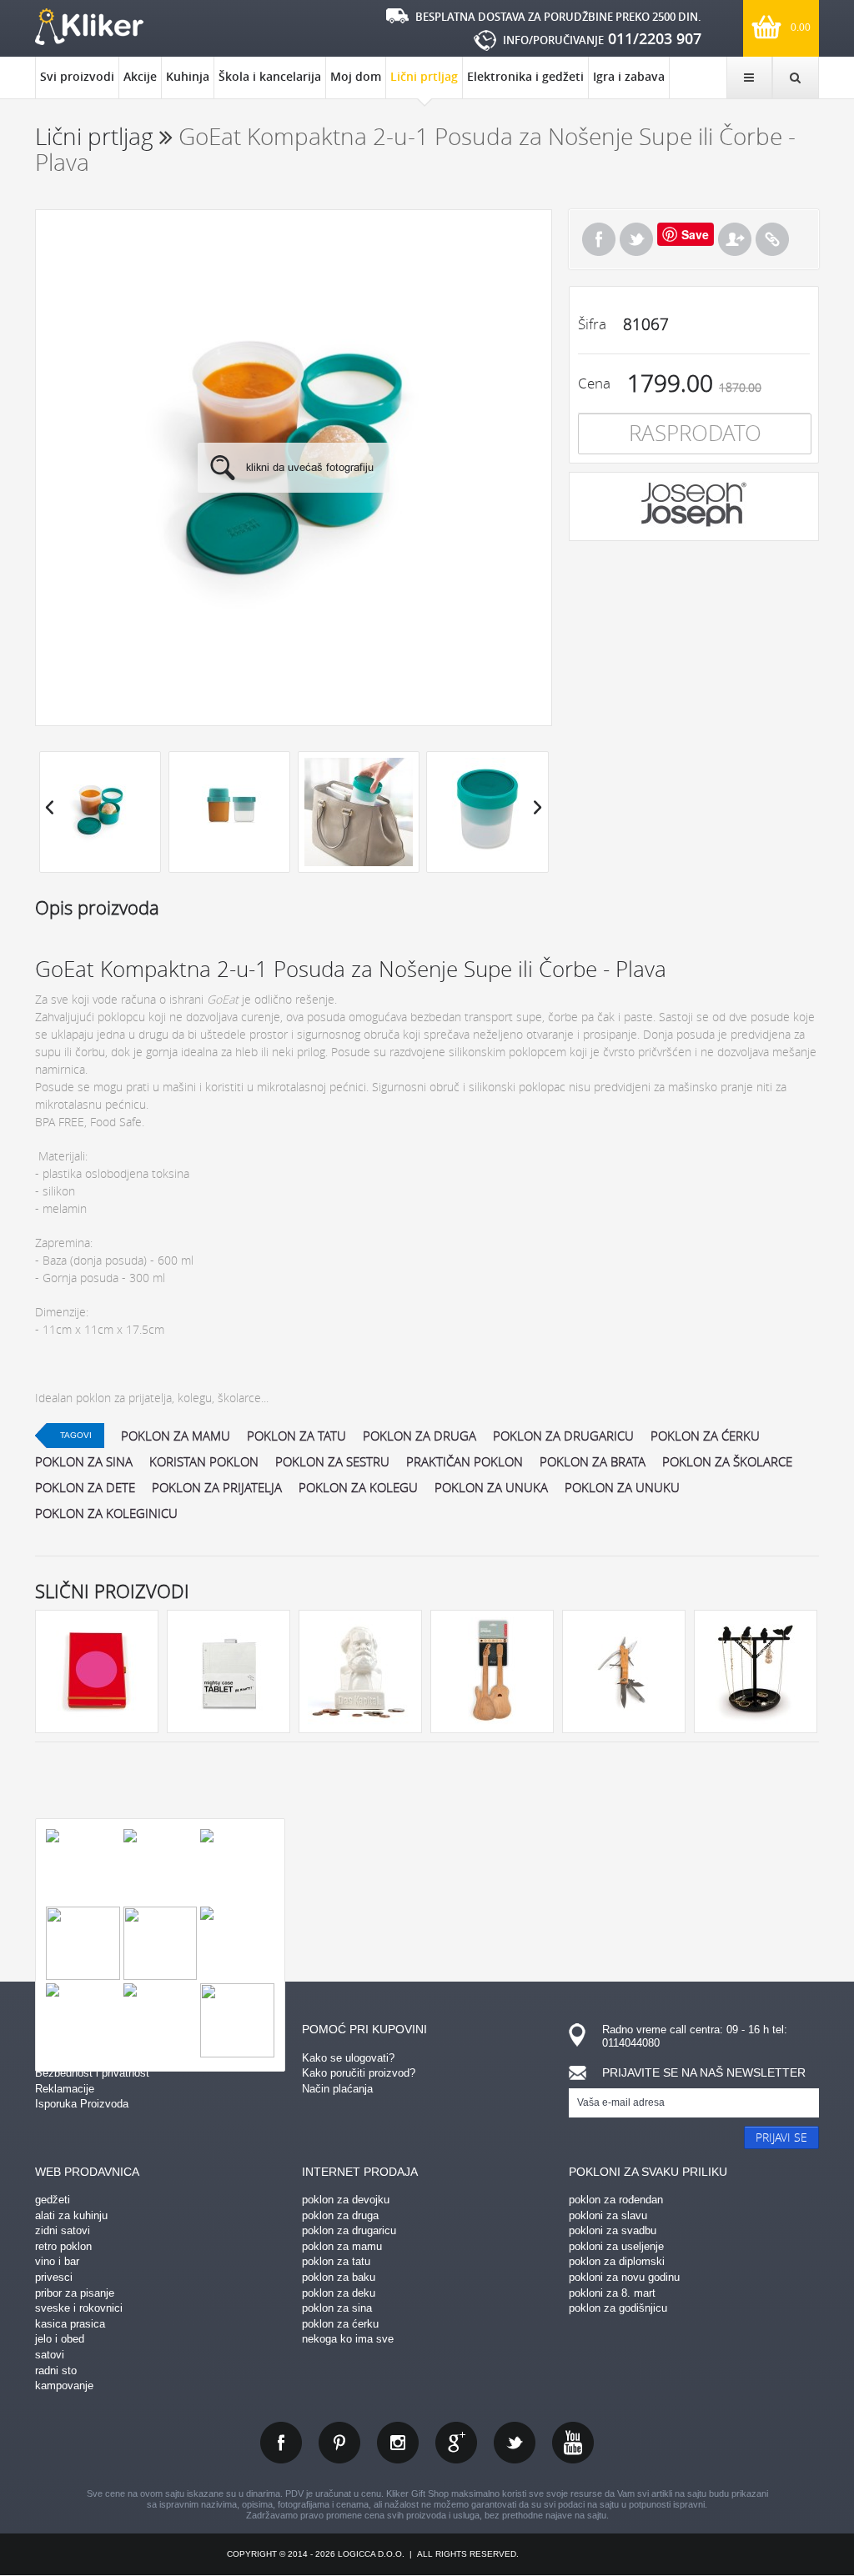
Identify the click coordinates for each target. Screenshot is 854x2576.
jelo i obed (60, 2339)
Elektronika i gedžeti (525, 76)
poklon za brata (593, 1461)
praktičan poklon (465, 1461)
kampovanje (64, 2386)
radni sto (56, 2371)
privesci (54, 2277)
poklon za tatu (296, 1436)
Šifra (592, 324)
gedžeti (53, 2200)
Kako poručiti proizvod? (359, 2073)
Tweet (636, 239)
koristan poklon (204, 1461)
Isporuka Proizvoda (82, 2104)
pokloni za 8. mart (612, 2293)
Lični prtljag (424, 76)
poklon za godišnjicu (618, 2308)
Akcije (140, 76)
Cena (594, 383)
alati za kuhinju (71, 2215)
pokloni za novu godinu (624, 2277)
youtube (573, 2443)
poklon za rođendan (616, 2200)
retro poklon (63, 2246)
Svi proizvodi (77, 76)
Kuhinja (188, 76)
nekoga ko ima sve (348, 2339)
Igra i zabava (629, 76)
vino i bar (57, 2261)
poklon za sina (84, 1461)
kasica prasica (70, 2324)
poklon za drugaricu (563, 1436)
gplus (456, 2443)
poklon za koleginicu (106, 1513)
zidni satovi (63, 2230)
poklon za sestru (332, 1461)
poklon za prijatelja (217, 1487)
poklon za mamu (176, 1436)
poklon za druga (419, 1436)
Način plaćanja (337, 2089)
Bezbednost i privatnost (92, 2073)
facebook (281, 2443)
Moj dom (356, 76)
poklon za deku (339, 2293)
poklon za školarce (727, 1461)
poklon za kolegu (358, 1487)
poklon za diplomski (617, 2261)
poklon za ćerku (705, 1436)
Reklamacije (65, 2089)
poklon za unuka (491, 1487)
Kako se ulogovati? (348, 2058)
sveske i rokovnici (79, 2308)
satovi (50, 2355)
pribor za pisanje (75, 2293)
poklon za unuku (622, 1487)
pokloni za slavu (608, 2215)
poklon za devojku (346, 2200)
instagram (398, 2443)
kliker (89, 27)
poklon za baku (339, 2277)
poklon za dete (85, 1487)
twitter (515, 2443)
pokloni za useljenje (616, 2246)
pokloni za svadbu (613, 2230)
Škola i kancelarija (270, 76)
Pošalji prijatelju (735, 239)
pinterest (339, 2443)
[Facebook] (599, 239)
